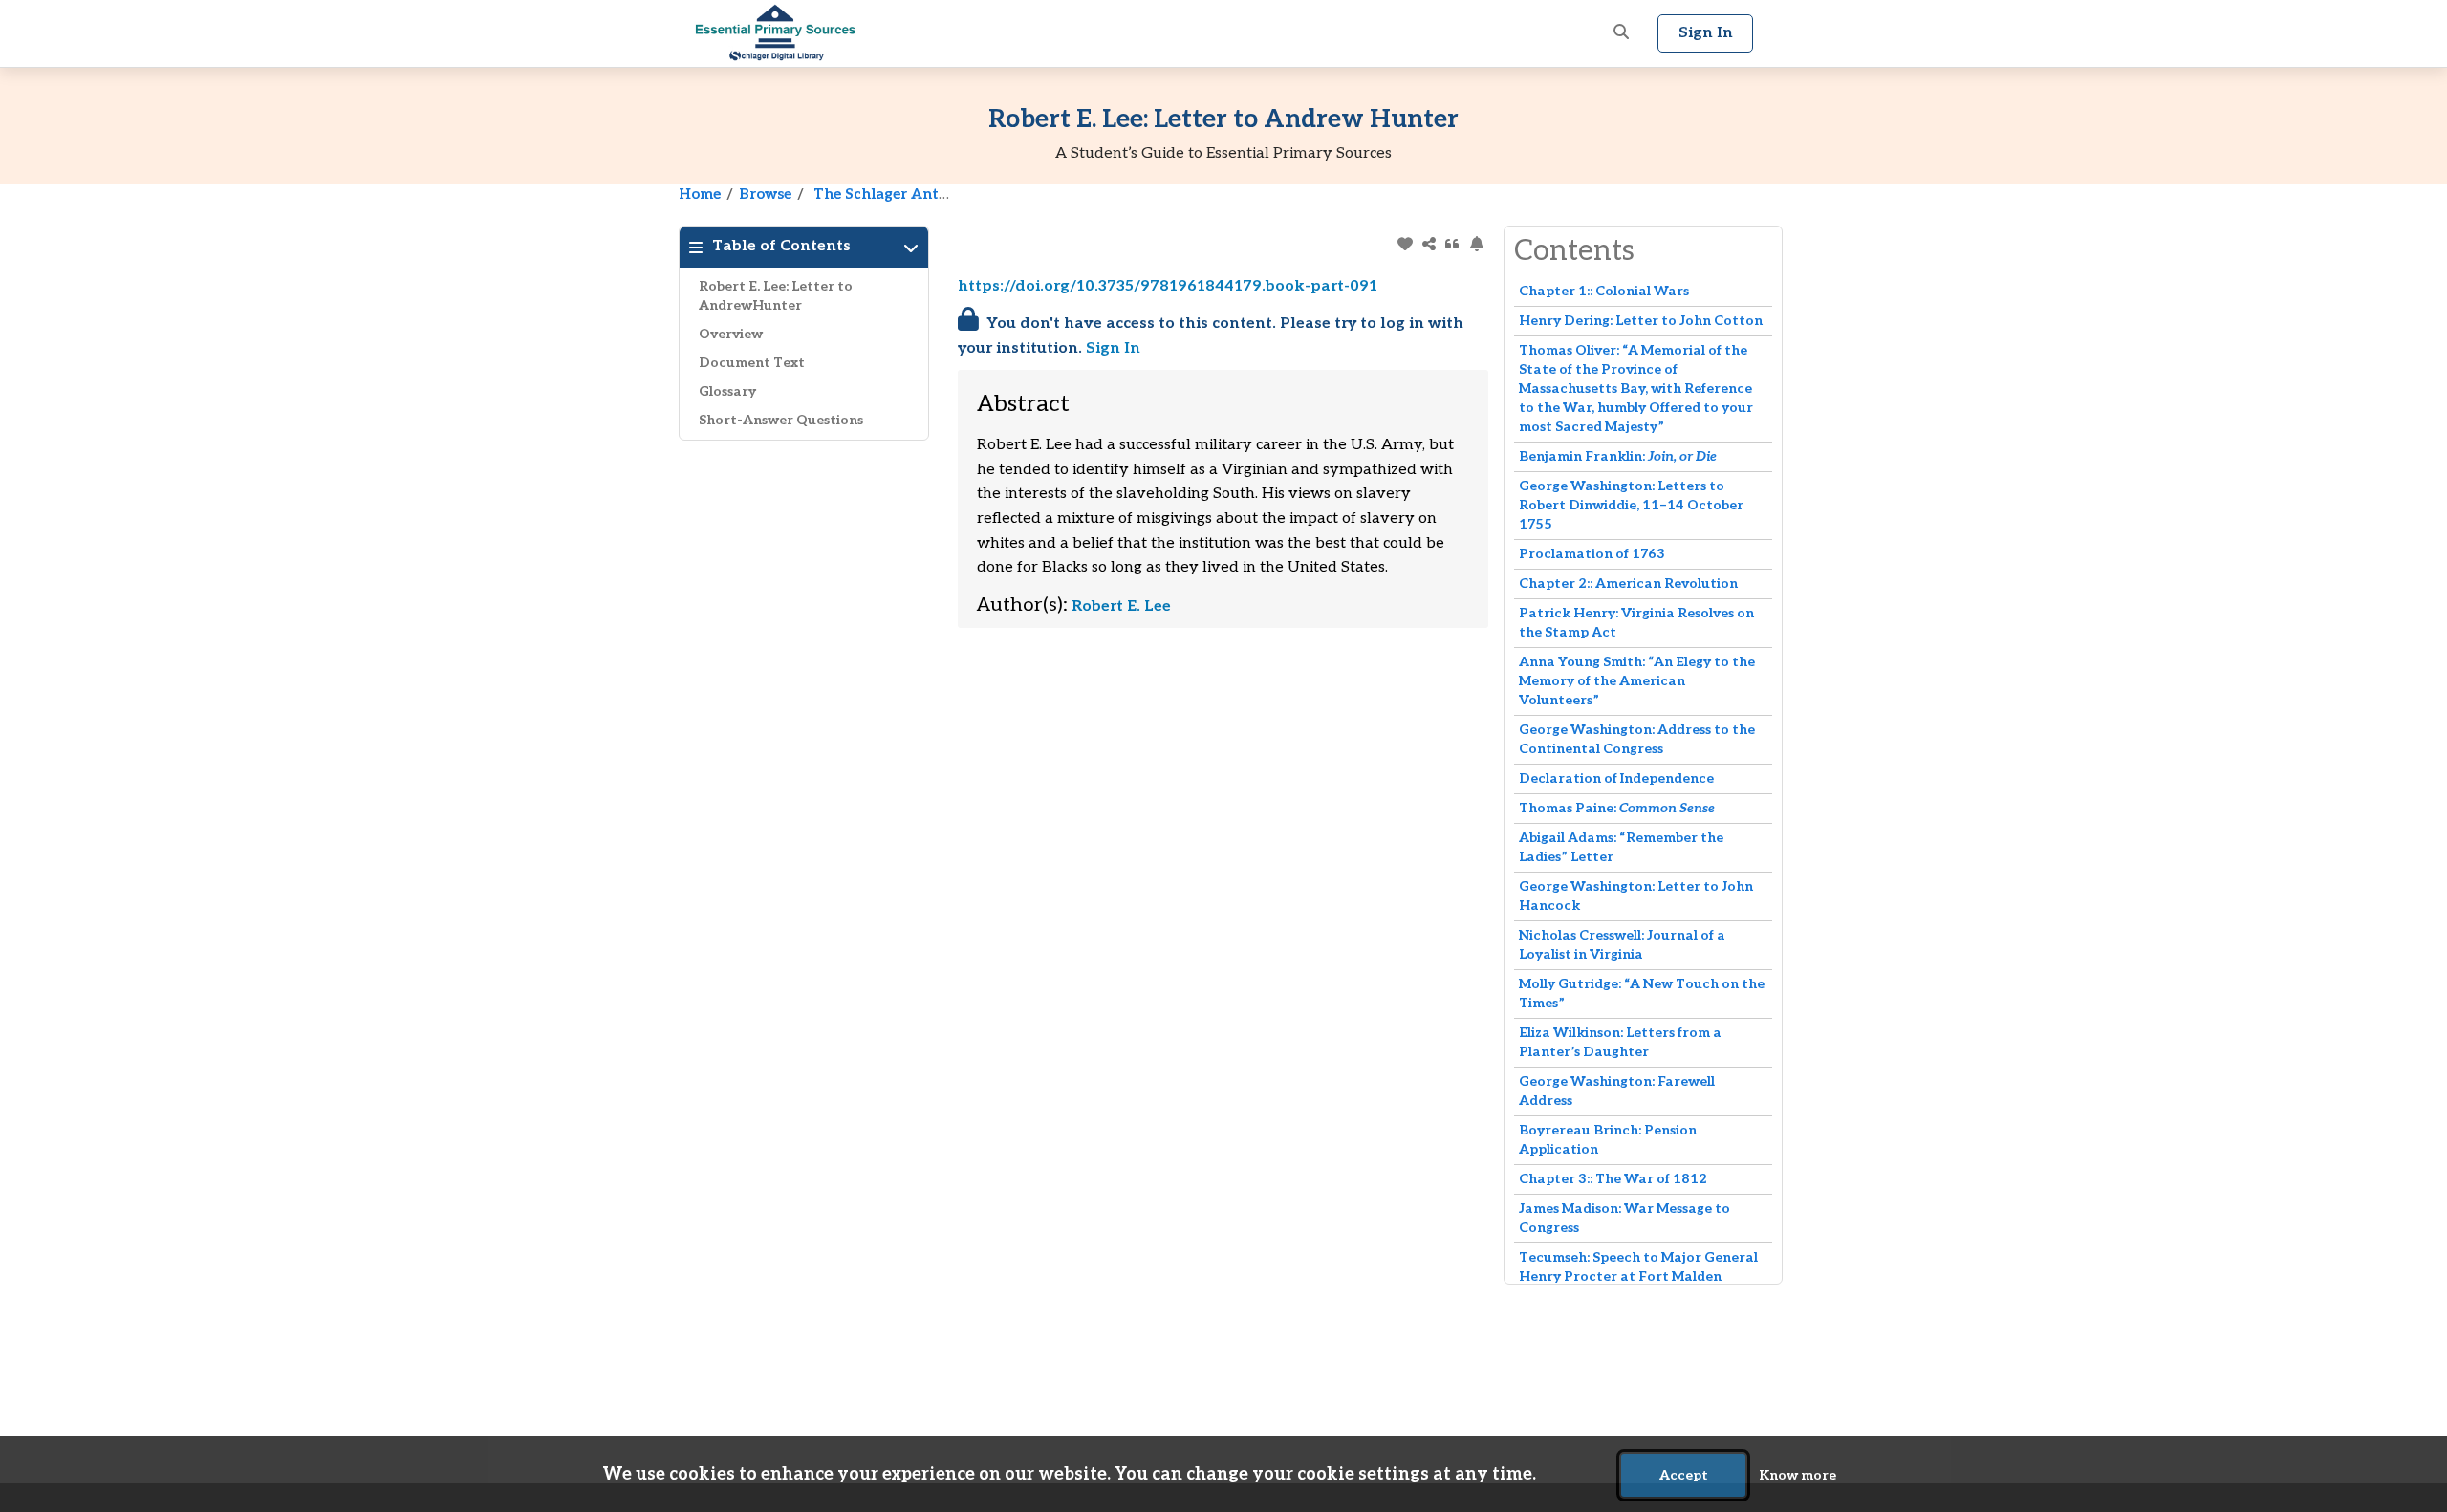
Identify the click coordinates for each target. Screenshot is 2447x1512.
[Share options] (1429, 244)
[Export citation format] (1452, 244)
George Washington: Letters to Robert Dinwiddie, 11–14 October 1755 (1631, 505)
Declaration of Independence (1616, 778)
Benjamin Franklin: (1618, 456)
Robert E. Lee (1121, 606)
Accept (1684, 1475)
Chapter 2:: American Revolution (1628, 583)
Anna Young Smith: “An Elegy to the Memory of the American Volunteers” (1637, 681)
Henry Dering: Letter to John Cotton (1641, 321)
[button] (1621, 33)
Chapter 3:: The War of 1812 (1613, 1179)
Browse (765, 194)
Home (700, 194)
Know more (1797, 1475)
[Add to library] (1405, 244)
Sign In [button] (1706, 33)
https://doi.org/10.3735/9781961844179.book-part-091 (1168, 286)
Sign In (1113, 348)
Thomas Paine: (1617, 808)
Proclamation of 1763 (1592, 554)
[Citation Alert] (1476, 244)
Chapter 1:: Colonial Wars (1604, 291)
